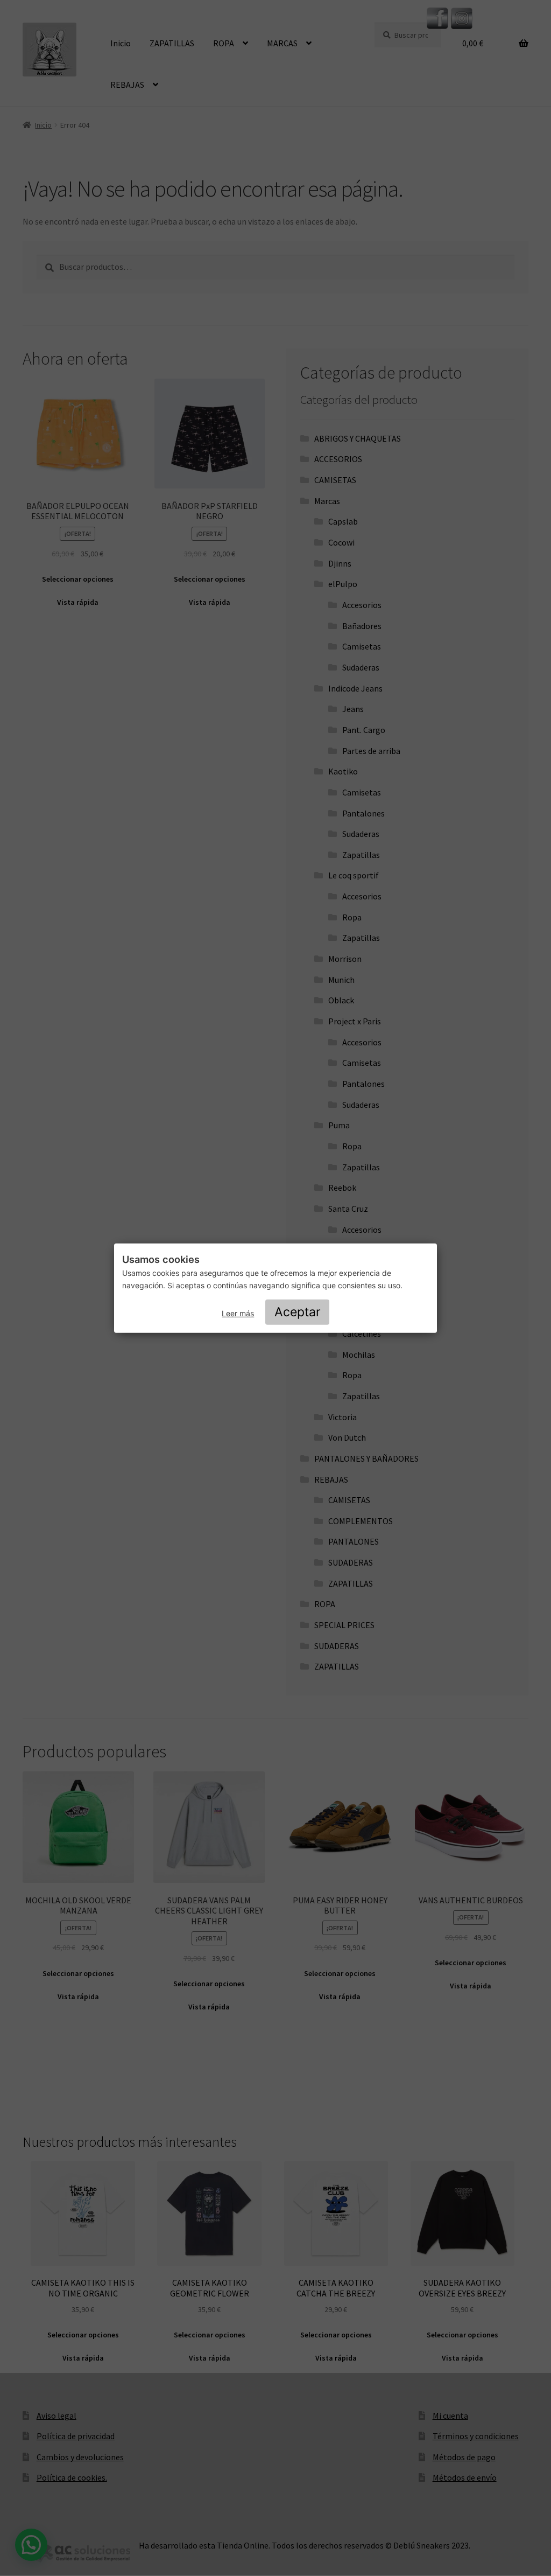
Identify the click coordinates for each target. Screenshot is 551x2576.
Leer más (238, 1313)
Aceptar (298, 1312)
